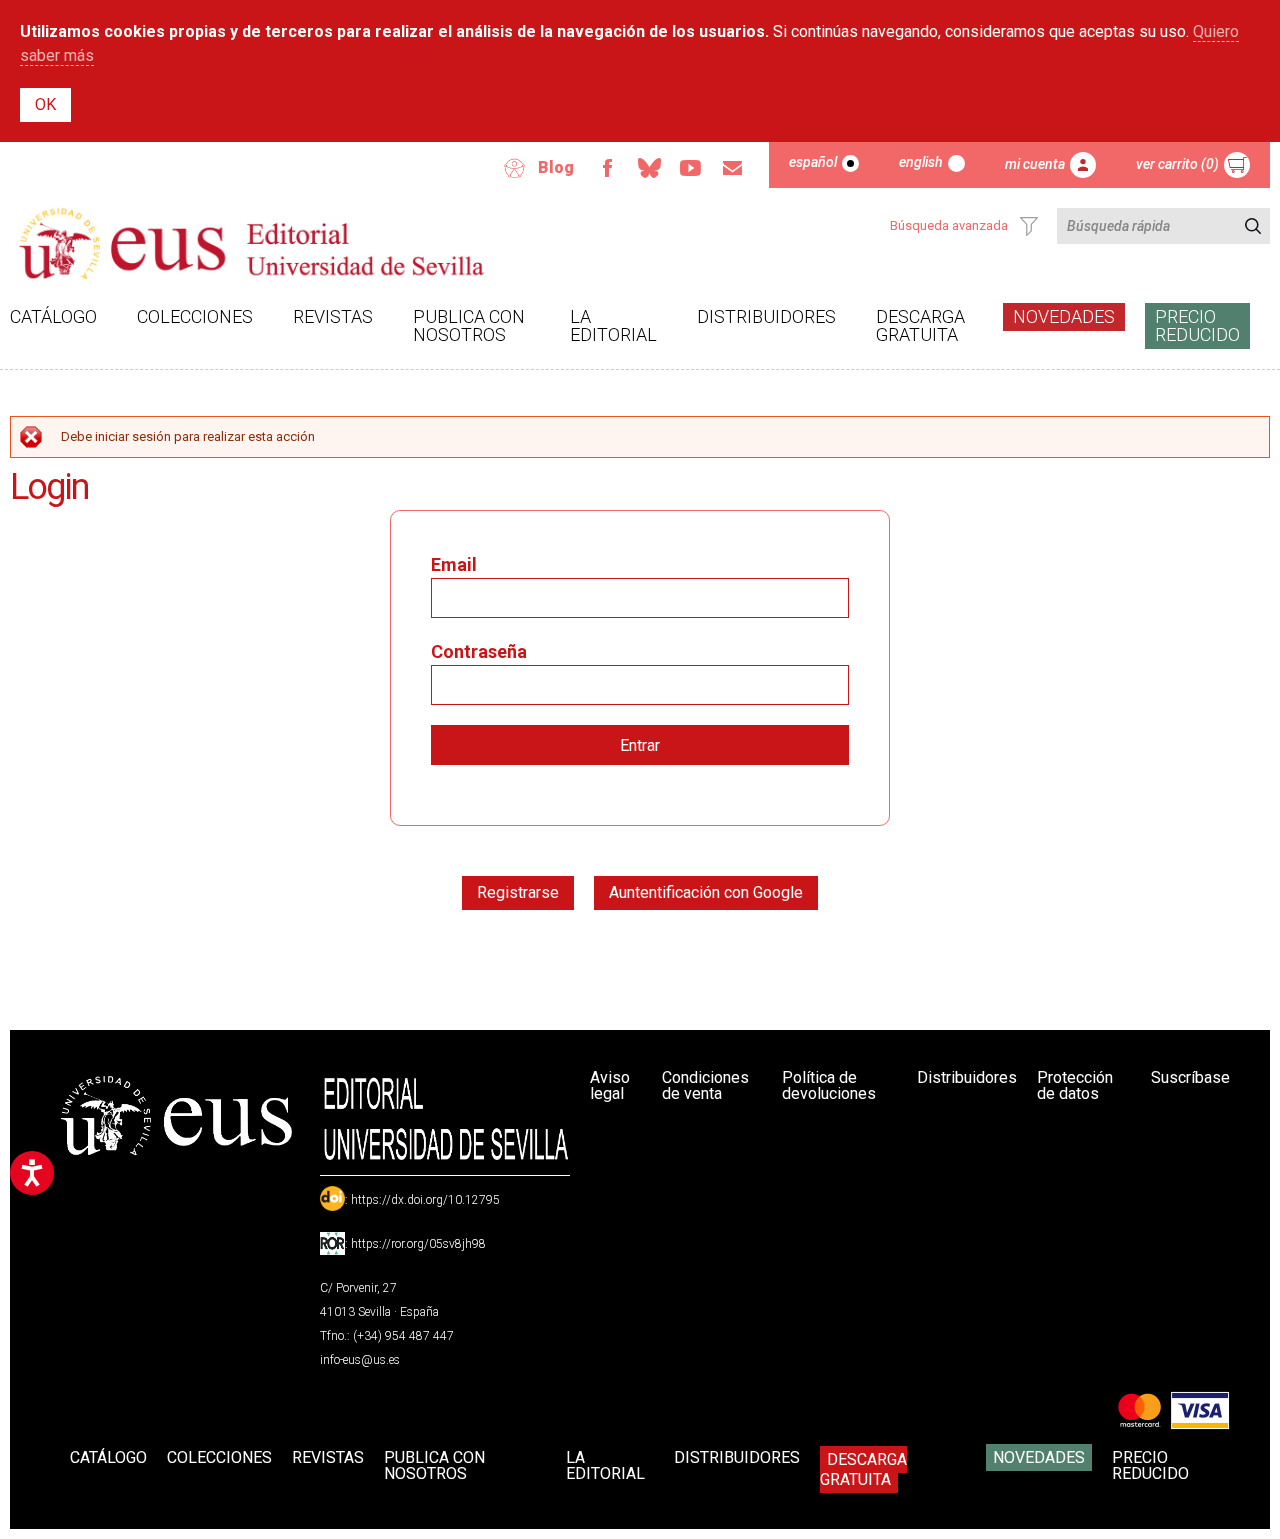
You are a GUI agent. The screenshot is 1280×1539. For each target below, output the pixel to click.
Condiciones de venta (705, 1085)
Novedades (1064, 316)
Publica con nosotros (469, 325)
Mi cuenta (1035, 164)
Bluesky (649, 168)
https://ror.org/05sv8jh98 (418, 1244)
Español (813, 162)
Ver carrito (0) (1177, 164)
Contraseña (479, 651)
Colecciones (195, 316)
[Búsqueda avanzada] (1029, 226)
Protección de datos (1075, 1085)
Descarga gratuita (920, 325)
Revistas (333, 316)
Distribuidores (766, 316)
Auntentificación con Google (706, 892)
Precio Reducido (1197, 325)
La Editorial (613, 325)
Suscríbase (1190, 1077)
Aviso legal (610, 1085)
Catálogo (53, 316)
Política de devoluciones (829, 1085)
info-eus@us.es (360, 1360)
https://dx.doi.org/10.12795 (425, 1200)
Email (733, 168)
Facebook (607, 168)
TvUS (691, 168)
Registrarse (518, 892)
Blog (556, 167)
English (921, 162)
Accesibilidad (515, 168)
